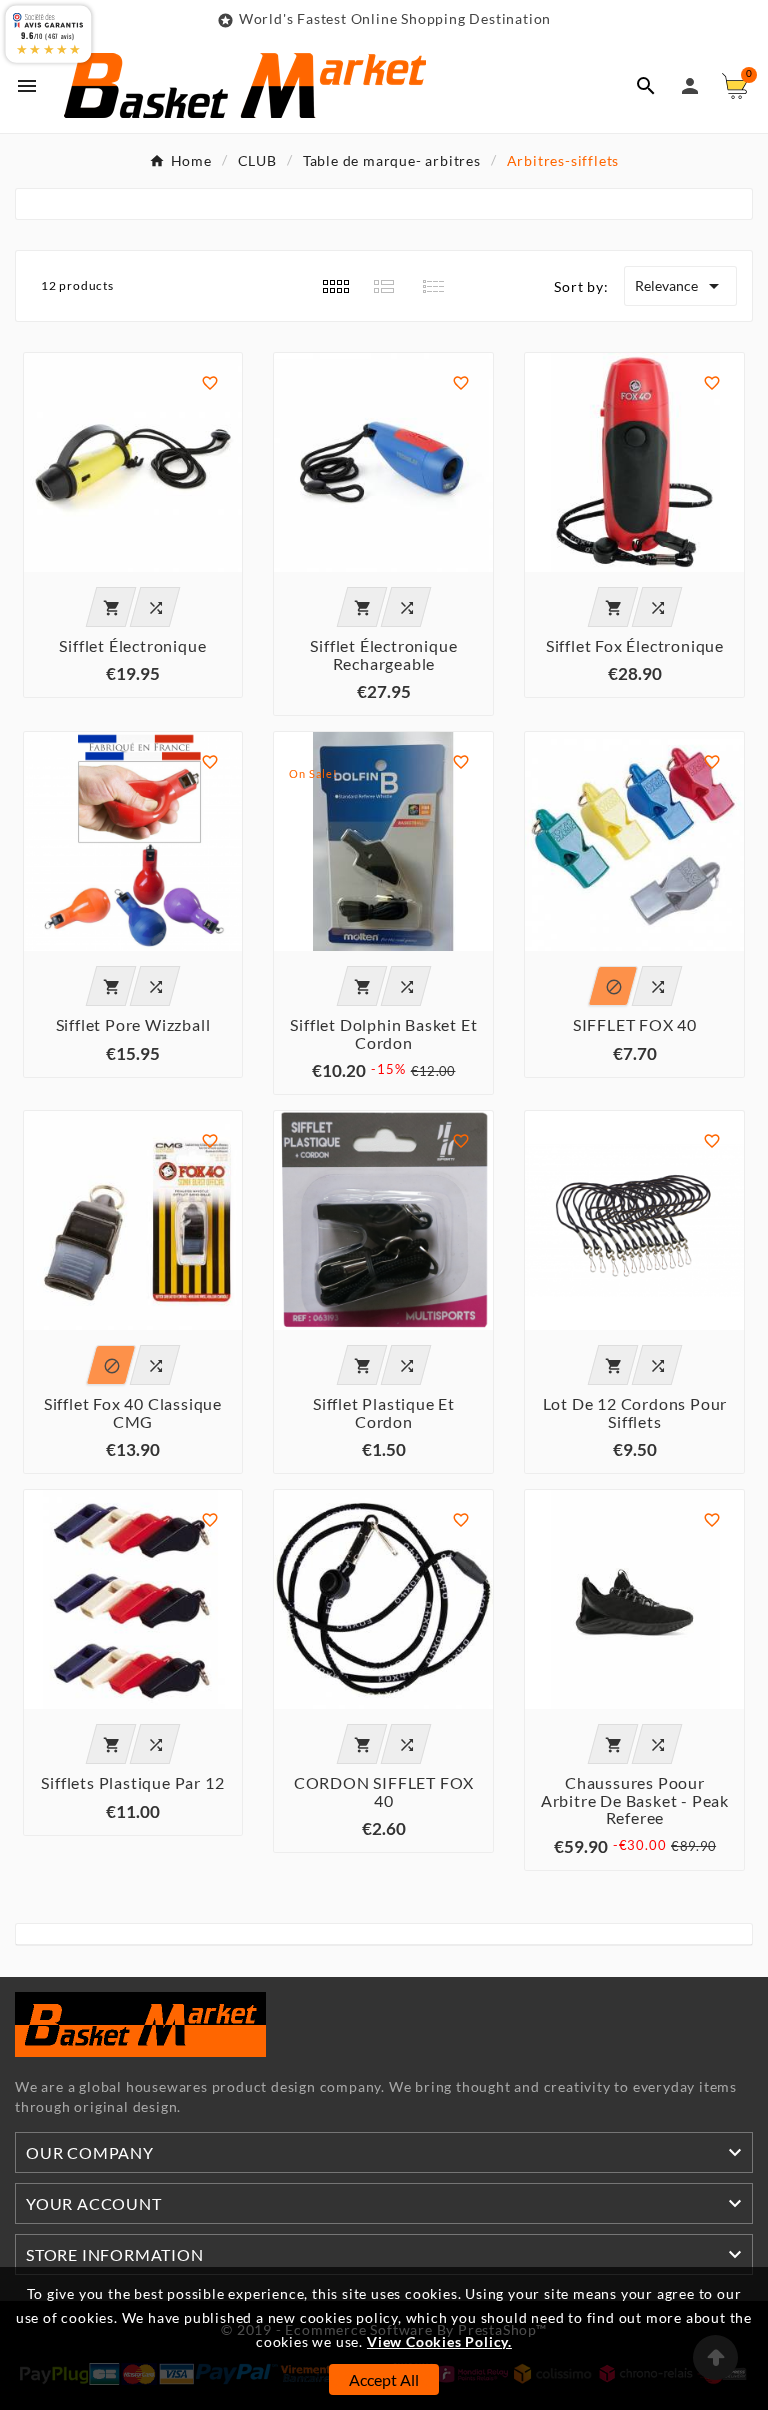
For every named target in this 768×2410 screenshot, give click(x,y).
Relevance (680, 286)
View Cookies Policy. (439, 2341)
